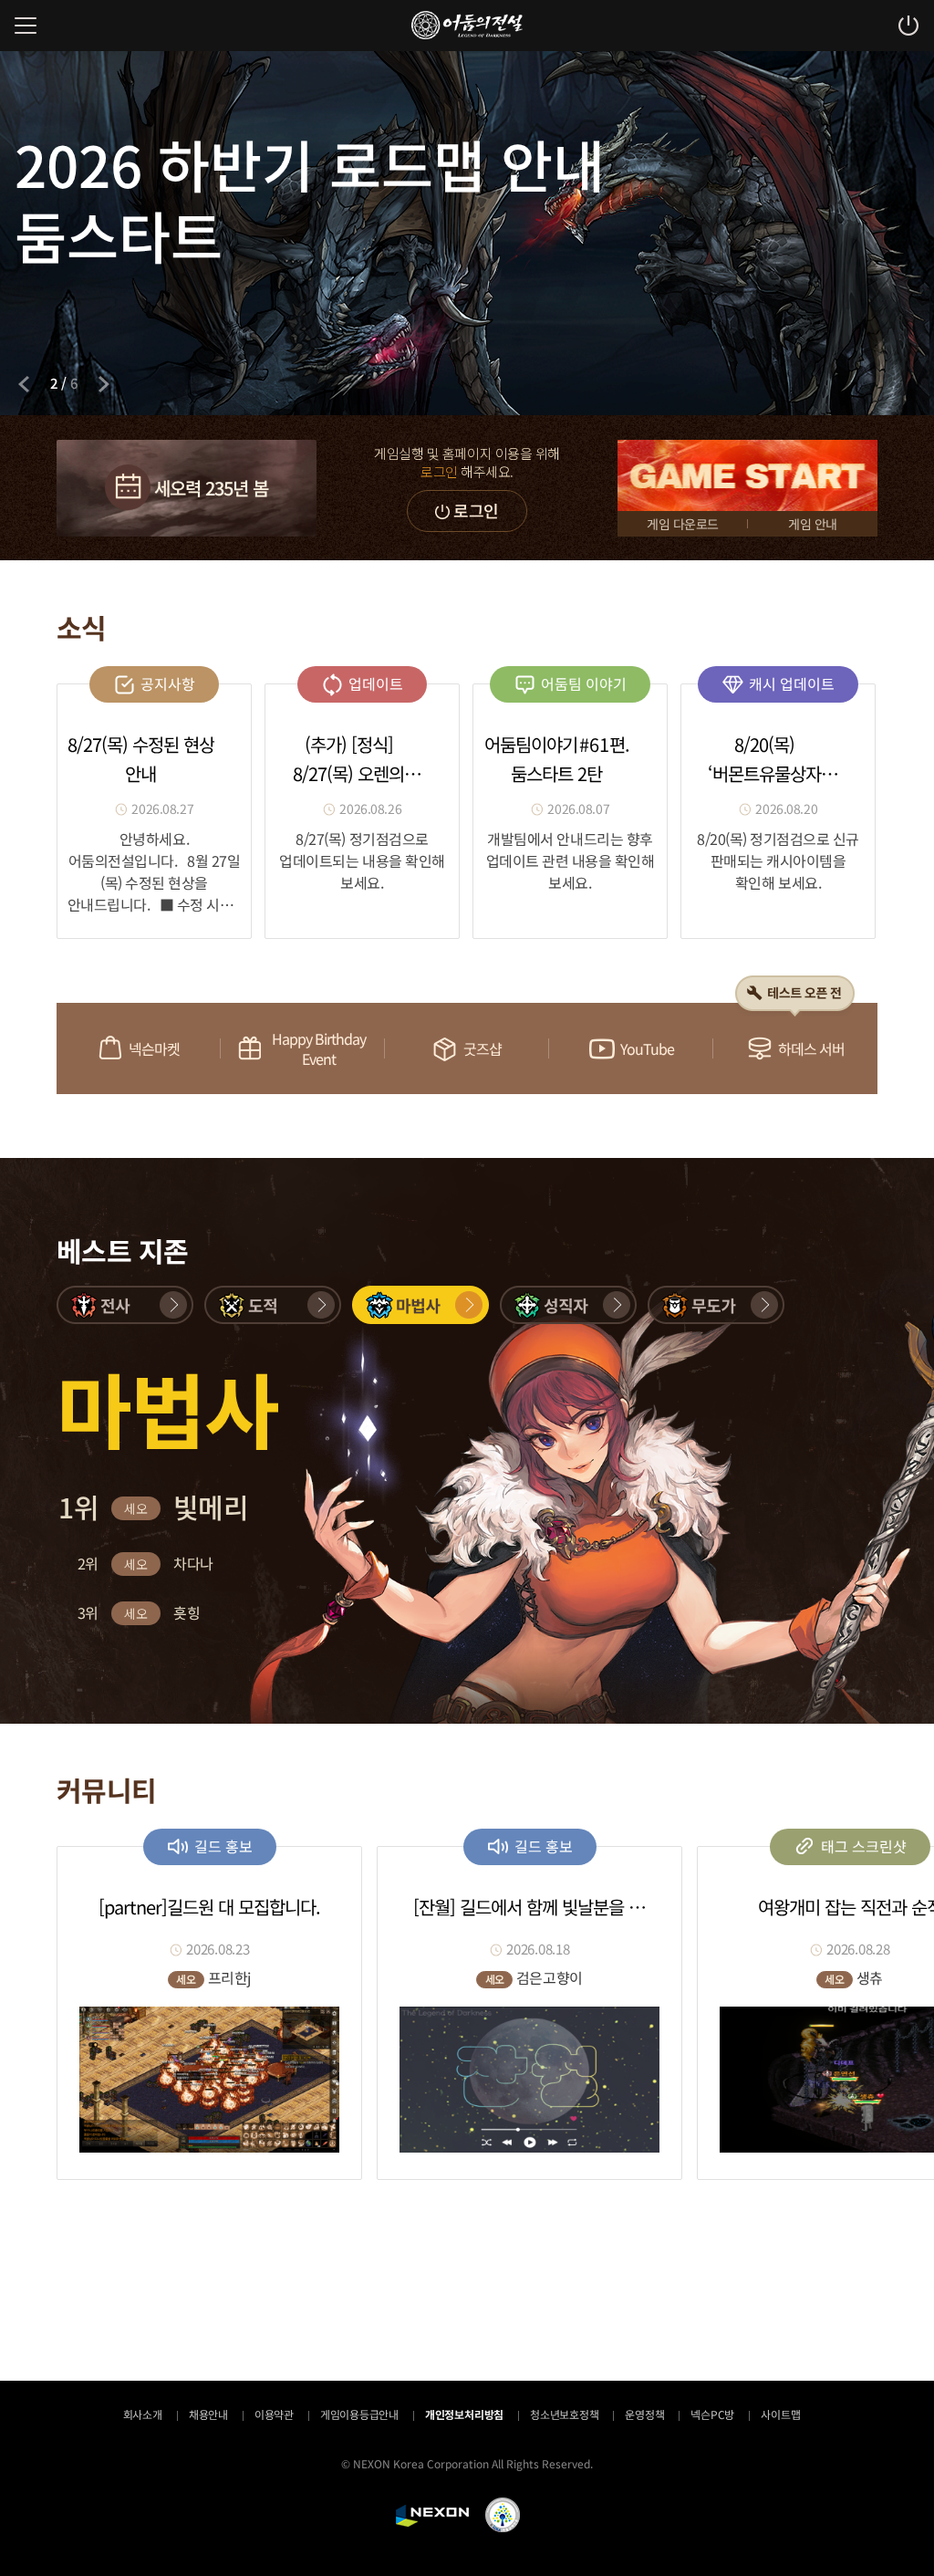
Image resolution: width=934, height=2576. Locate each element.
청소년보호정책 (564, 2414)
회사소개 (143, 2414)
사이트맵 (780, 2414)
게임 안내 (813, 524)
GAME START (747, 475)
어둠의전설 (467, 25)
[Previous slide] (24, 384)
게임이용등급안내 (359, 2414)
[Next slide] (104, 384)
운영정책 (644, 2414)
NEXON (432, 2516)
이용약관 (274, 2414)
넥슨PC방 (712, 2414)
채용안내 (208, 2414)
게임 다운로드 (683, 524)
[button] (125, 1305)
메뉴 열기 (26, 26)
